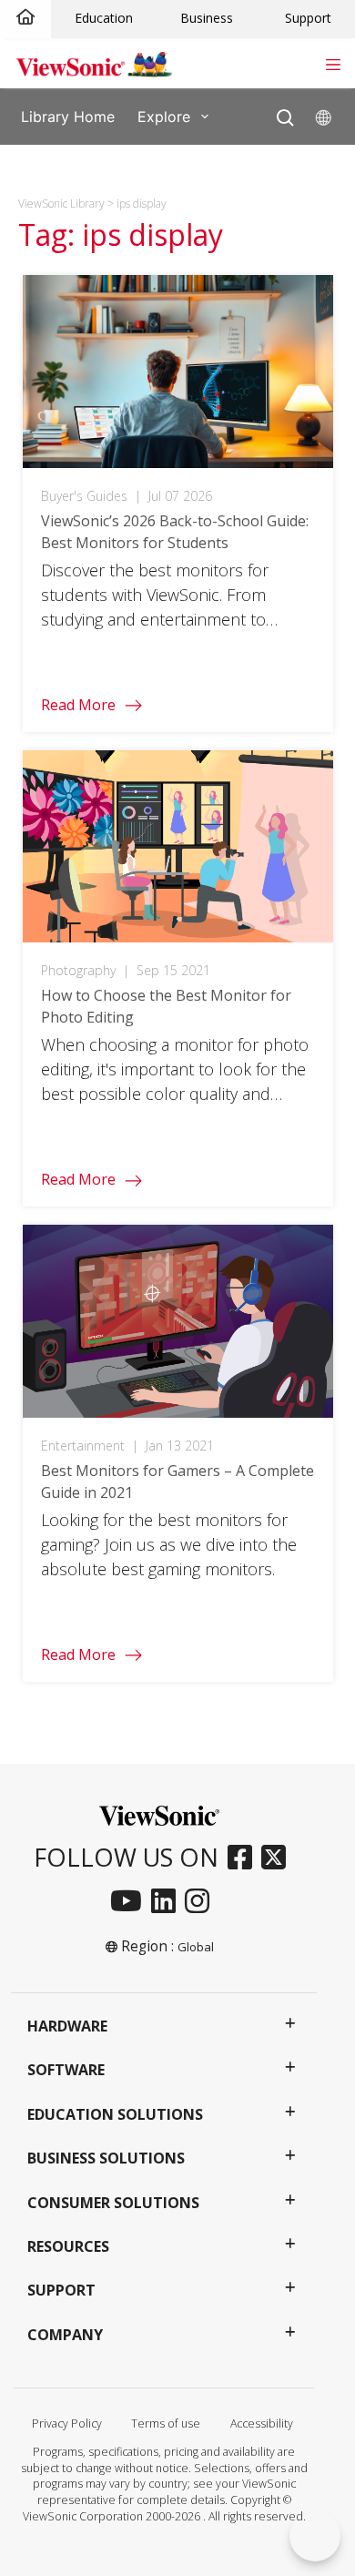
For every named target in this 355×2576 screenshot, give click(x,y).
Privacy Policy (67, 2423)
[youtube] (131, 1902)
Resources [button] (68, 2246)
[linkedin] (168, 1902)
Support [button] (61, 2290)
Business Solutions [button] (106, 2158)
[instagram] (202, 1902)
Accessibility (262, 2423)
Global (196, 1947)
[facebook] (244, 1858)
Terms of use (166, 2423)
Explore (164, 116)
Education (104, 18)
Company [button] (65, 2335)
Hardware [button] (67, 2026)
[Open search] (285, 113)
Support (308, 18)
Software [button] (66, 2070)
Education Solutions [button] (115, 2114)
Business (207, 18)
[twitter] (278, 1858)
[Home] (25, 18)
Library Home (68, 116)
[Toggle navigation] (333, 63)
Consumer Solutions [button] (113, 2203)
